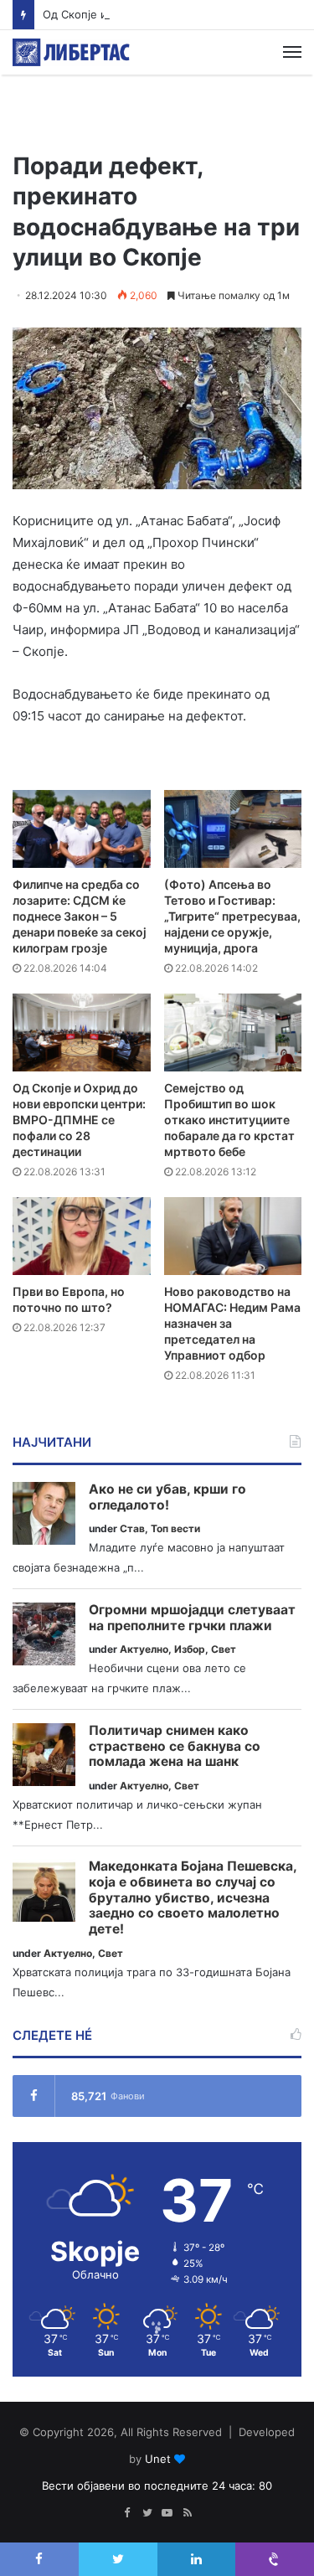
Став (132, 1528)
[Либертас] (71, 52)
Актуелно (144, 1649)
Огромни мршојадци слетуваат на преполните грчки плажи (192, 1618)
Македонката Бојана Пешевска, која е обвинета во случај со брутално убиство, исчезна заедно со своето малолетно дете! (193, 1898)
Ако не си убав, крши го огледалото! (167, 1497)
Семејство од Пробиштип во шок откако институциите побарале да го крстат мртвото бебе (229, 1120)
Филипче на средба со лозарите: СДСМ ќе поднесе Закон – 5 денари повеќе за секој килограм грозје (80, 916)
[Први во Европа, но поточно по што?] (82, 1236)
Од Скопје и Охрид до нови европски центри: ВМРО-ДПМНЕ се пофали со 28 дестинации (79, 1120)
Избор (190, 1649)
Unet (158, 2459)
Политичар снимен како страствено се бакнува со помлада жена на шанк (175, 1746)
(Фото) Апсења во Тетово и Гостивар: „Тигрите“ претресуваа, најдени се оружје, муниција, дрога (232, 916)
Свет (224, 1649)
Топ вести (175, 1528)
